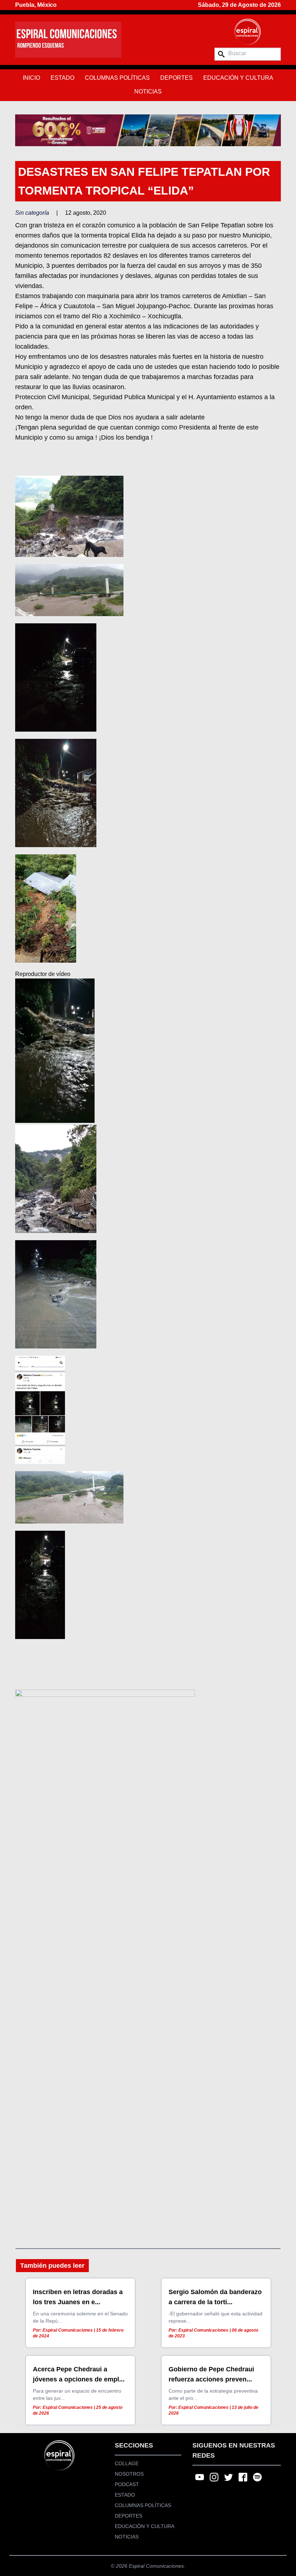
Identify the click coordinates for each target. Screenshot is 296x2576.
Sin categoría (32, 213)
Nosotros (129, 2474)
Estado (62, 78)
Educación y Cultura (238, 78)
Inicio (31, 78)
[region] (148, 130)
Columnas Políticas (117, 78)
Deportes (177, 78)
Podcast (127, 2484)
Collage (127, 2463)
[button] (148, 130)
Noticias (148, 91)
